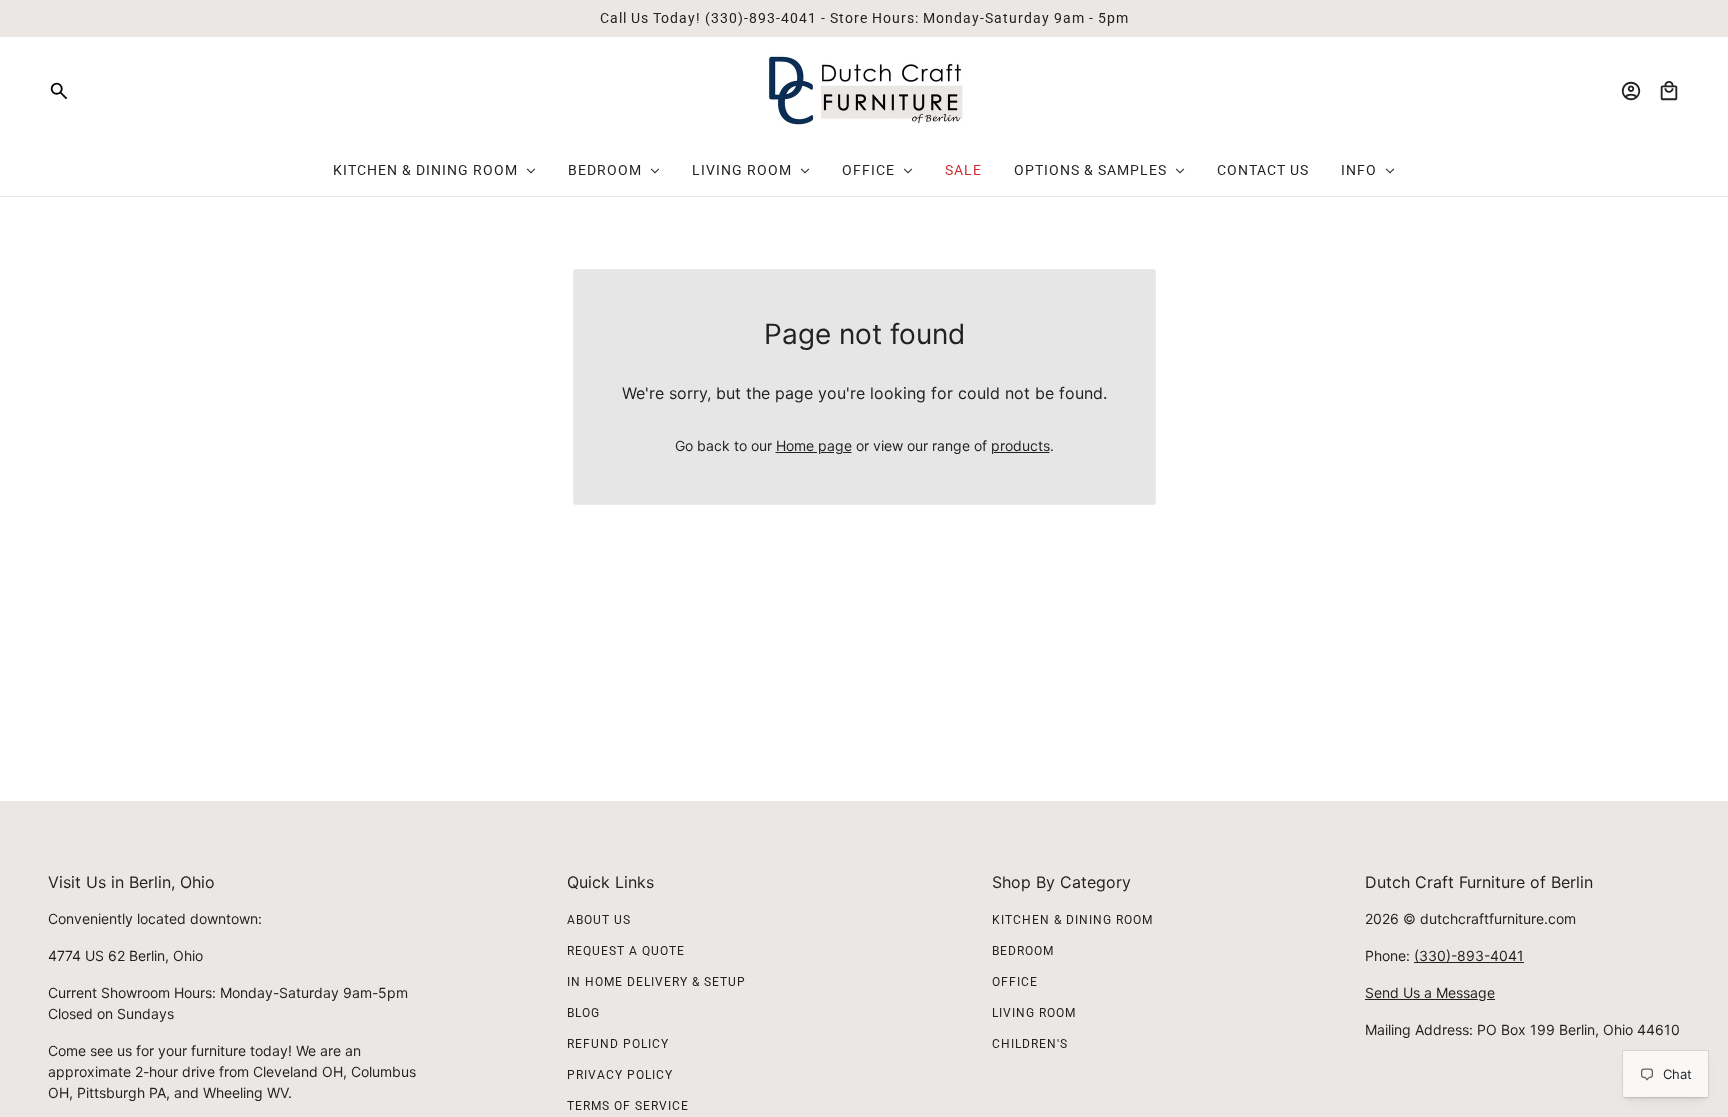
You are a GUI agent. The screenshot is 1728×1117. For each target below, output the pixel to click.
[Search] (59, 91)
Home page (814, 445)
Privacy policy (620, 1075)
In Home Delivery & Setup (656, 982)
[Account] (1631, 91)
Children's (1030, 1044)
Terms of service (628, 1106)
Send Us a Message (1430, 992)
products (1020, 445)
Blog (583, 1013)
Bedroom (1023, 951)
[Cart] (1669, 91)
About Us (599, 920)
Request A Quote (626, 951)
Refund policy (618, 1044)
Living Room (1034, 1013)
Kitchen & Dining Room (1072, 920)
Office (1015, 982)
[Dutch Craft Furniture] (864, 90)
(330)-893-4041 (1469, 955)
